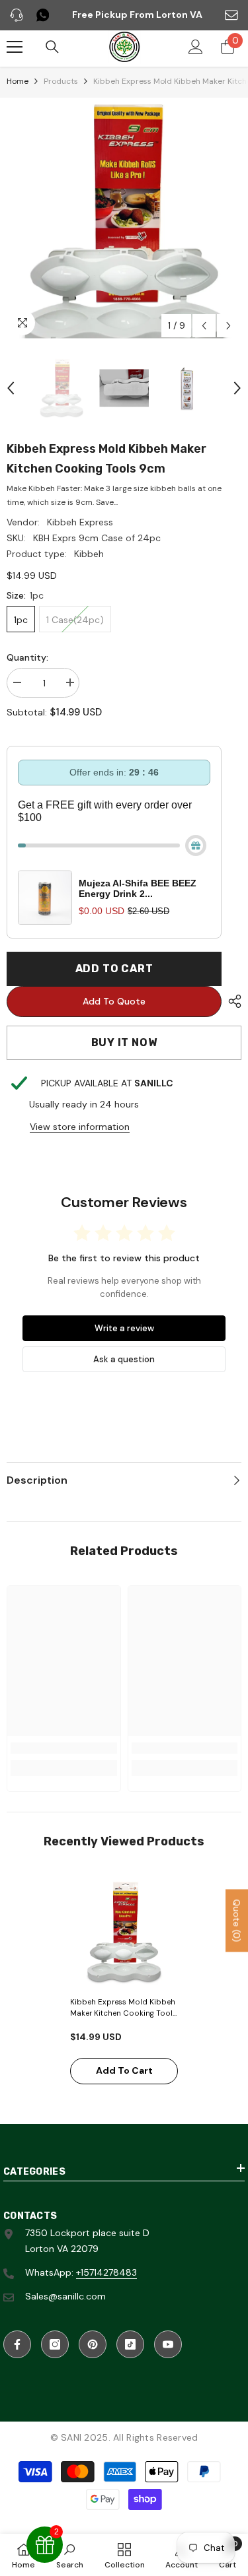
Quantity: (27, 657)
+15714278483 (106, 2272)
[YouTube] (168, 2344)
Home (18, 81)
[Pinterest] (93, 2344)
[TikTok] (130, 2344)
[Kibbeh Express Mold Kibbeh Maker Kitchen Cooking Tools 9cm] (124, 1933)
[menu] (15, 47)
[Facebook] (17, 2344)
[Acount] (196, 47)
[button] (204, 326)
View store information (80, 1127)
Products (61, 81)
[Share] (231, 1001)
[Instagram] (55, 2344)
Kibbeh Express (80, 522)
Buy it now (124, 1042)
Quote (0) (237, 1921)
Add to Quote (114, 1001)
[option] (124, 221)
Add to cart (114, 969)
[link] (64, 1748)
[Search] (52, 47)
